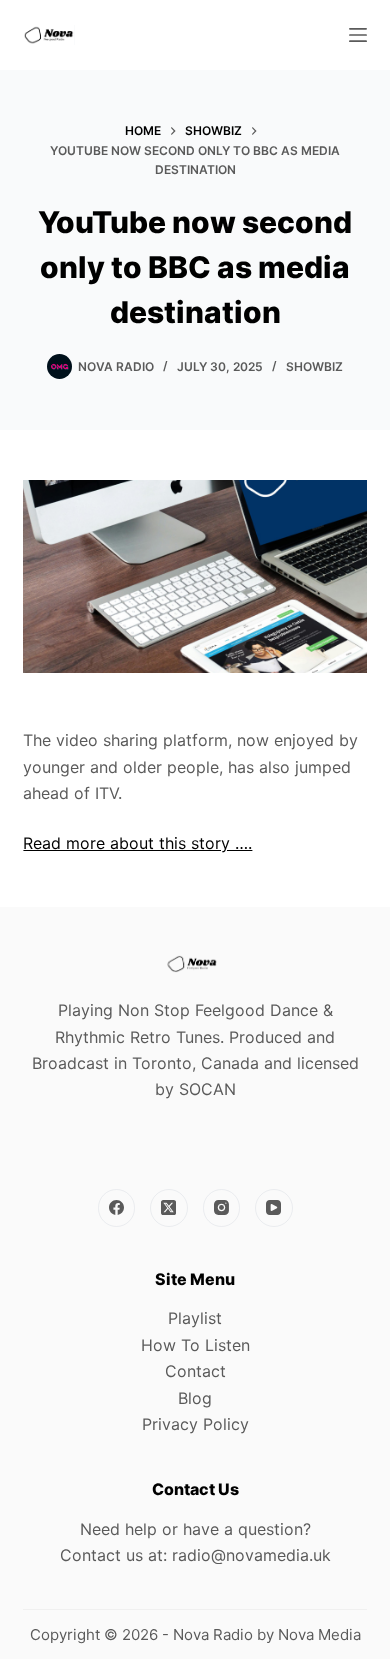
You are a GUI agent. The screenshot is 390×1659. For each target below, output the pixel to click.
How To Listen (195, 1345)
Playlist (195, 1318)
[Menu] (358, 35)
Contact (195, 1371)
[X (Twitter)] (169, 1208)
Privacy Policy (195, 1424)
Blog (195, 1398)
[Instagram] (222, 1208)
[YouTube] (274, 1208)
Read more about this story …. (137, 843)
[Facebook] (117, 1208)
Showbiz (314, 366)
